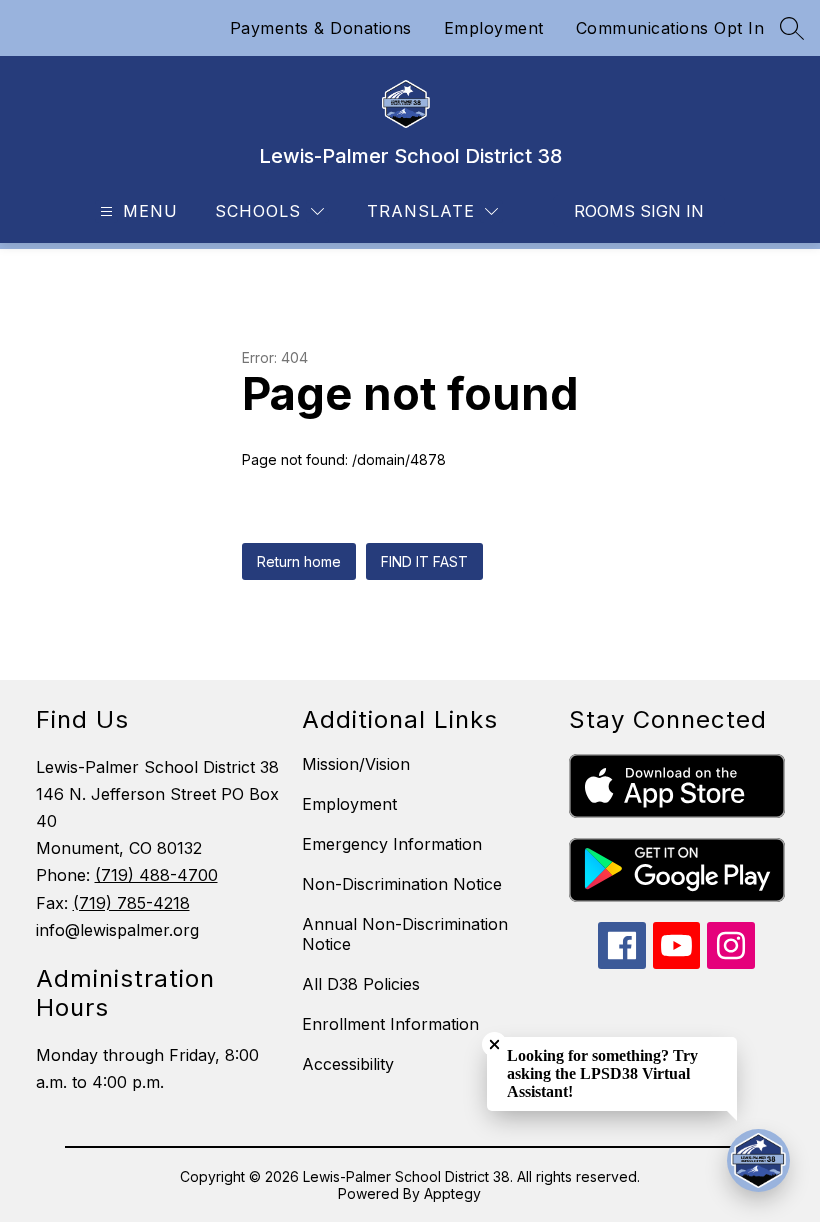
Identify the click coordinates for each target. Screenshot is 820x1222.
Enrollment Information (390, 1024)
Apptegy (452, 1193)
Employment (494, 28)
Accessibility (348, 1064)
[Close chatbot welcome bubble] (494, 1044)
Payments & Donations (321, 28)
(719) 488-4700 (156, 875)
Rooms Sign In (639, 211)
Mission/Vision (356, 764)
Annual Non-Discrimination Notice (405, 934)
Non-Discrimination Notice (402, 884)
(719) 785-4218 (131, 903)
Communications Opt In (670, 28)
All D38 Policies (361, 984)
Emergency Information (392, 844)
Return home (299, 561)
